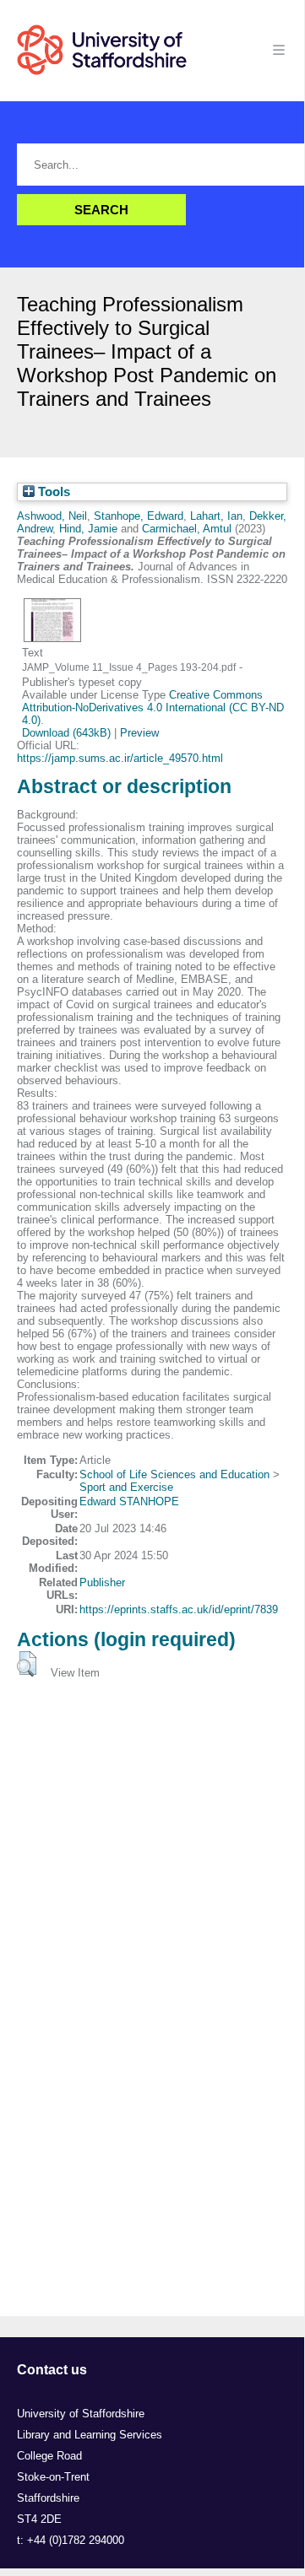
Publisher (102, 1582)
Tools (52, 492)
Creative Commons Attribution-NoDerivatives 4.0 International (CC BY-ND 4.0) (153, 707)
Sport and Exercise (126, 1487)
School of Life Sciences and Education (174, 1474)
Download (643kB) (66, 733)
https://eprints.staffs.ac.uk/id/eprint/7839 (179, 1609)
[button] (27, 1664)
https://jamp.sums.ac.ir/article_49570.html (120, 758)
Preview (139, 733)
